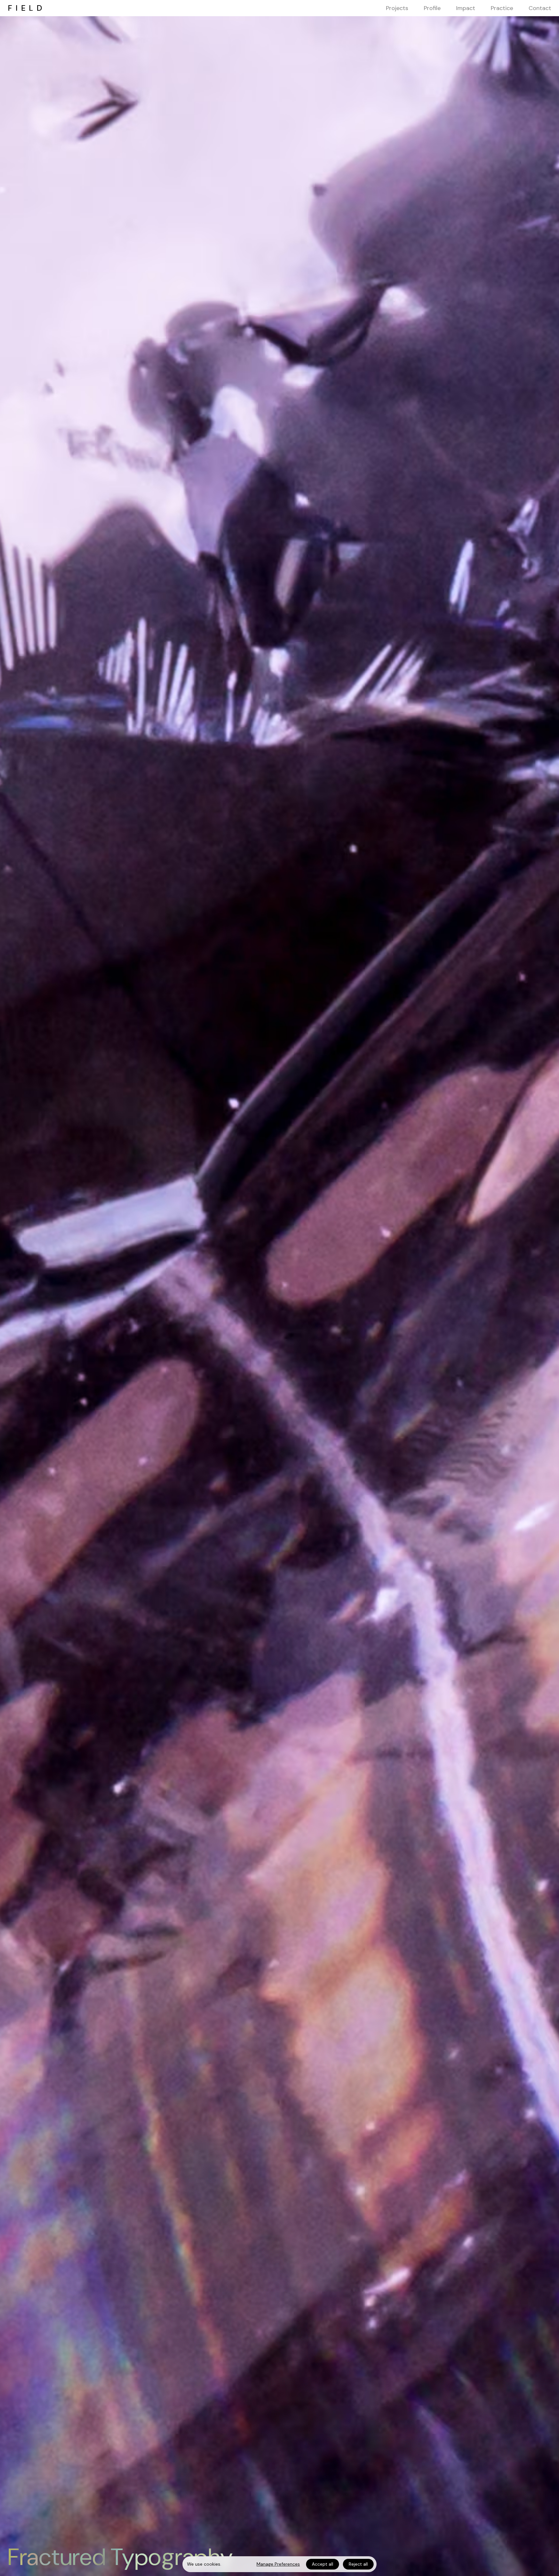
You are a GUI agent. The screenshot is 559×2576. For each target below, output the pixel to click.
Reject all (358, 2564)
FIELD (27, 8)
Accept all (323, 2564)
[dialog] (279, 2564)
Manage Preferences (278, 2564)
